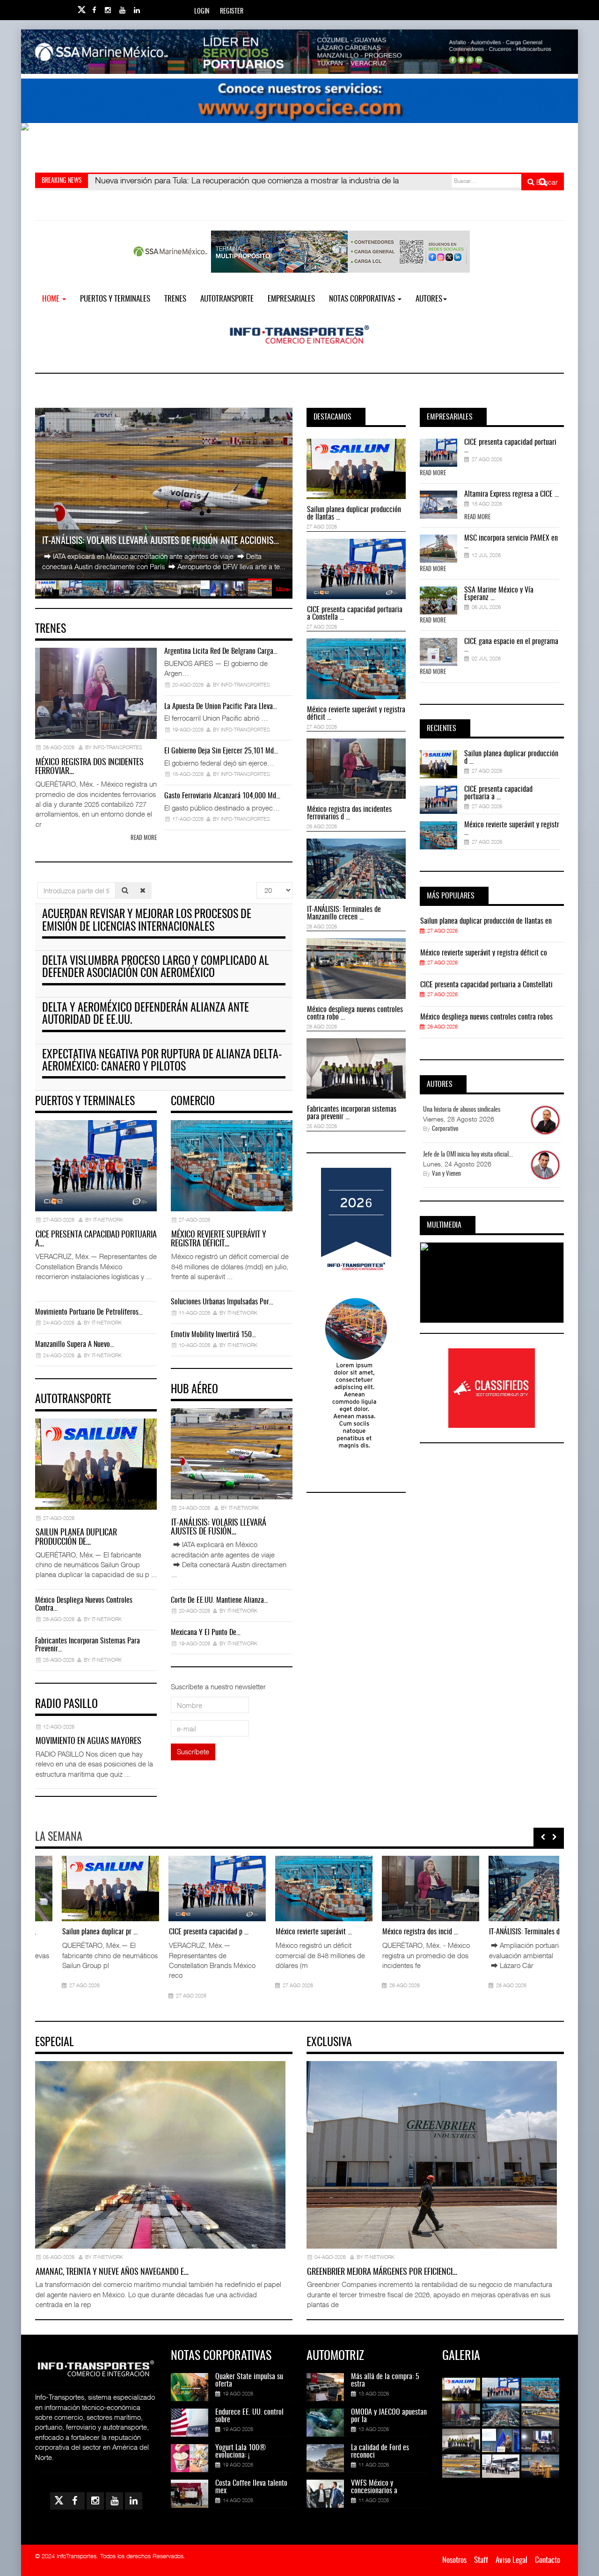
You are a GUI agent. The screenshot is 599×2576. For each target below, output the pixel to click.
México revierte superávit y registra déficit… (219, 1240)
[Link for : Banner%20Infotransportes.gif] (299, 101)
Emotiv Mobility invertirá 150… (213, 1335)
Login (202, 12)
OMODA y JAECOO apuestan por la (389, 2416)
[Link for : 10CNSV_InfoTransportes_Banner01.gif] (299, 145)
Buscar (546, 182)
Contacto (548, 2560)
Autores (429, 299)
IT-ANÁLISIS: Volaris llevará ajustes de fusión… (219, 1528)
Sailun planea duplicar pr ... (73, 1932)
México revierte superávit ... (287, 1932)
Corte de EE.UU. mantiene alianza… (219, 1600)
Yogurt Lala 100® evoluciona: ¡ (241, 2452)
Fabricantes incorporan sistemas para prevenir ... (352, 1113)
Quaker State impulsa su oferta (249, 2381)
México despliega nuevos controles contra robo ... (355, 1013)
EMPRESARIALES (291, 299)
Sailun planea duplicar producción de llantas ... (354, 514)
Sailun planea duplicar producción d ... (511, 758)
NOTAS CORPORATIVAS (363, 299)
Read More (433, 474)
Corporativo (445, 1129)
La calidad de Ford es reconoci (380, 2452)
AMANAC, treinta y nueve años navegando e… (112, 2272)
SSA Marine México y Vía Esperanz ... (499, 594)
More (282, 589)
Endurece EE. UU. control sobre (249, 2416)
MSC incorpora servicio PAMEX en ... (511, 542)
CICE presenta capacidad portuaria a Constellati (486, 985)
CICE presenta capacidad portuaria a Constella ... (355, 614)
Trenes (175, 299)
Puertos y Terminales (115, 299)
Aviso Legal (511, 2560)
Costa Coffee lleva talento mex (251, 2487)
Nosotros (454, 2560)
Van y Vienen (446, 1174)
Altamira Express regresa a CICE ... (511, 494)
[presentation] (543, 1837)
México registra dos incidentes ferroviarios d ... (349, 813)
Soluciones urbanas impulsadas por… (222, 1302)
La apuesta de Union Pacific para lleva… (221, 707)
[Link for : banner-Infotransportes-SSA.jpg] (299, 52)
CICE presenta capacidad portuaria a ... (498, 793)
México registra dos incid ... (394, 1932)
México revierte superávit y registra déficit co (484, 953)
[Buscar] (125, 890)
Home (52, 299)
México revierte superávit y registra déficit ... (356, 714)
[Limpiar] (143, 890)
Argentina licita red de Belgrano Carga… (221, 651)
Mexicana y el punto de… (206, 1633)
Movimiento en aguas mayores (88, 1742)
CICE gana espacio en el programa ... (511, 645)
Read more (144, 838)
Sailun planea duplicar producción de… (76, 1538)
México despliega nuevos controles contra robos (486, 1017)
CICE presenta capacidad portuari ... (510, 446)
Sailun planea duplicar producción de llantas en (486, 921)
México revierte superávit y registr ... (512, 829)
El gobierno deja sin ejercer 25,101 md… (221, 751)
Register (232, 12)
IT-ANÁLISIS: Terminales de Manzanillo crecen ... (344, 913)
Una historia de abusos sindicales (462, 1110)
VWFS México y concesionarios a (374, 2487)
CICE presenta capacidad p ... (182, 1932)
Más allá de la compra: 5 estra (385, 2381)
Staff (481, 2560)
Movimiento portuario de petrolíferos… (89, 1312)
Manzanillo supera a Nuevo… (75, 1345)
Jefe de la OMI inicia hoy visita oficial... (468, 1155)
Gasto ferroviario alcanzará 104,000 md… (222, 796)
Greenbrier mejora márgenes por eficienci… (382, 2272)
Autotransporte (227, 299)
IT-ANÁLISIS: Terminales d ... (501, 1932)
